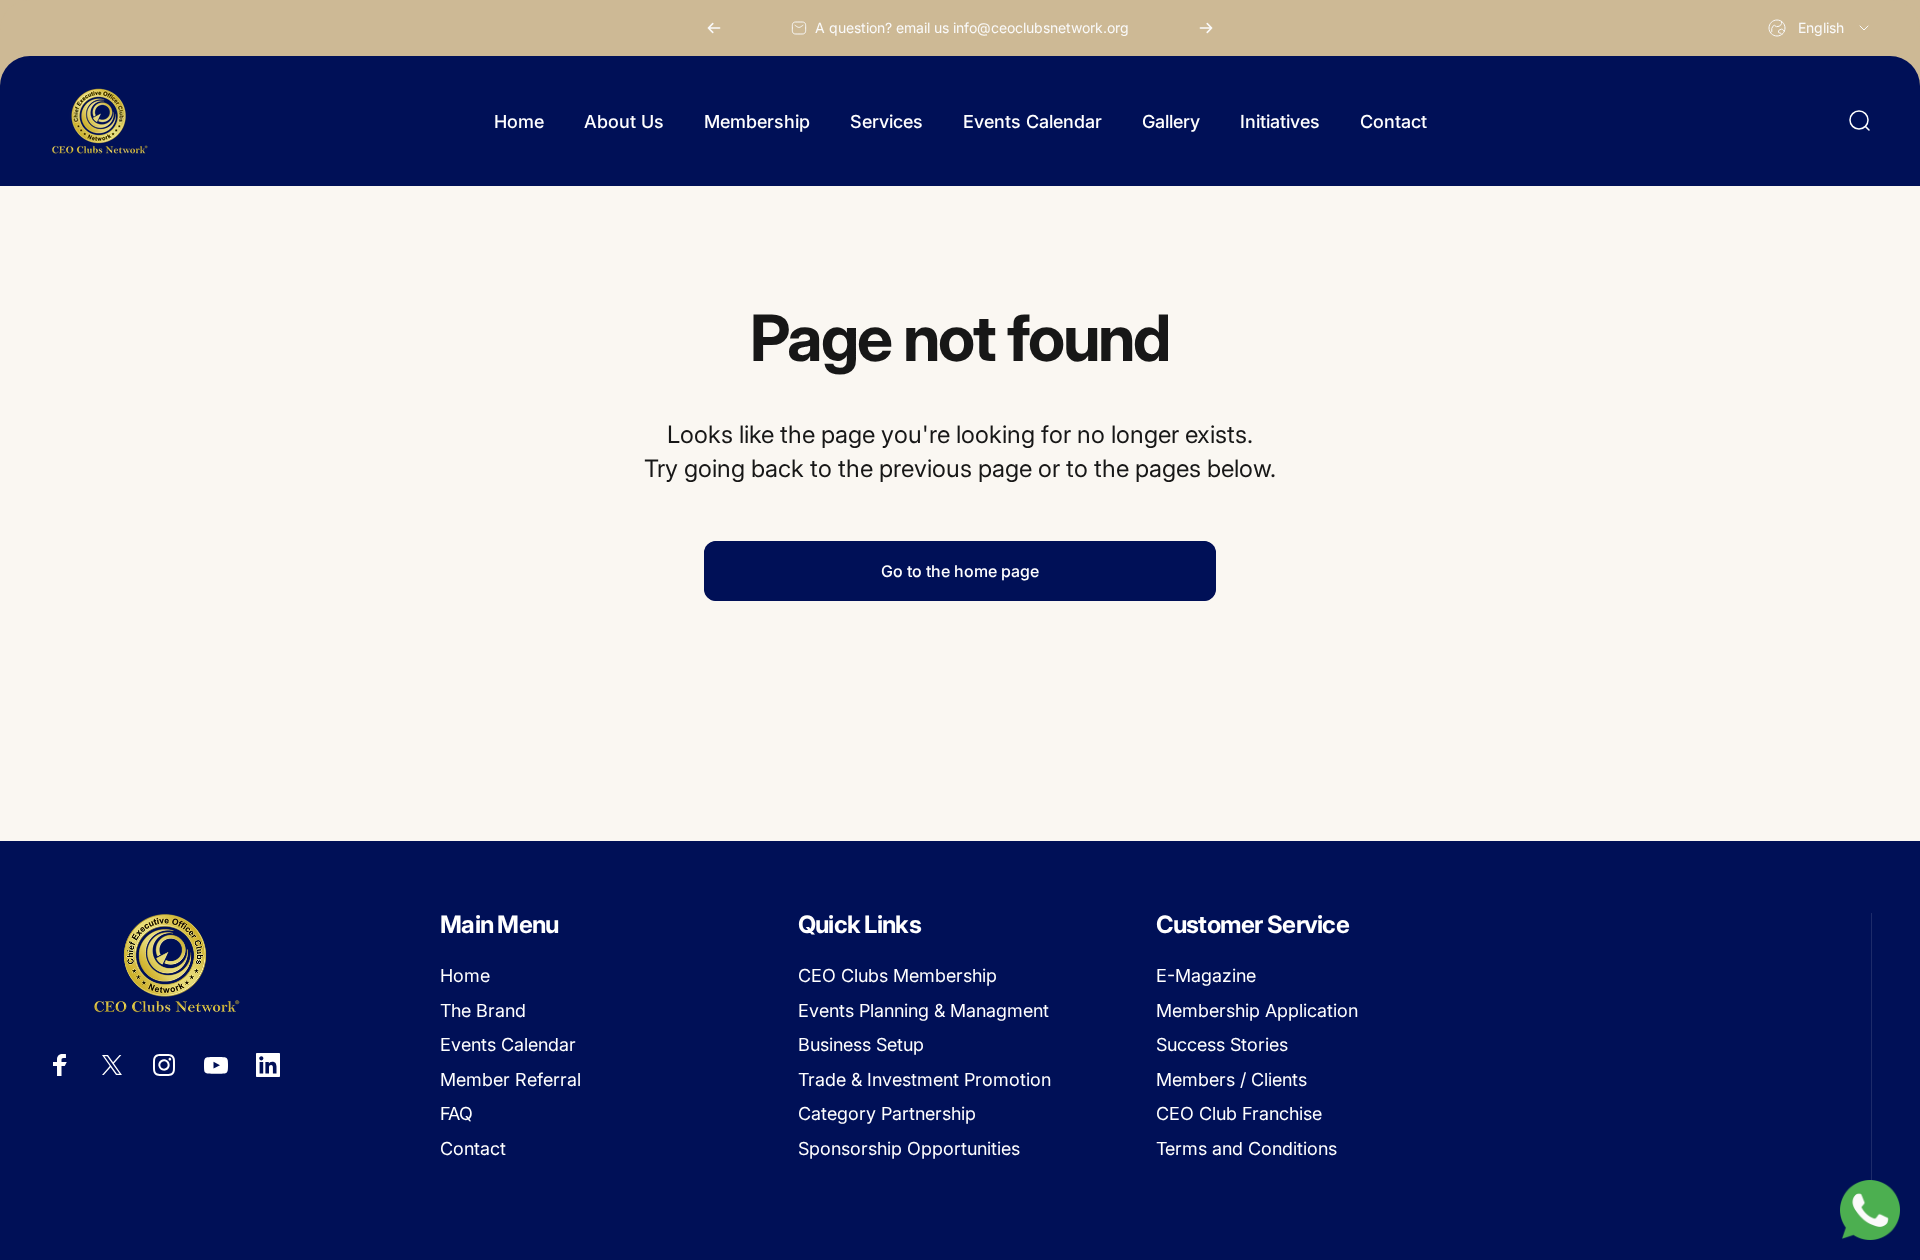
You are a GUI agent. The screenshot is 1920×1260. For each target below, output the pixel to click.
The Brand (483, 1010)
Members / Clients (1231, 1079)
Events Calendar (508, 1044)
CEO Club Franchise (1239, 1113)
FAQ (456, 1113)
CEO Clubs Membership (897, 975)
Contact (473, 1148)
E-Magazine (1206, 975)
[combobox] (1820, 28)
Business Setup (861, 1044)
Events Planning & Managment (923, 1010)
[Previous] (714, 28)
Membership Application (1257, 1010)
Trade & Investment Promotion (924, 1079)
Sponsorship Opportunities (909, 1148)
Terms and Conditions (1246, 1148)
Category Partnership (887, 1113)
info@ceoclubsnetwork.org (1041, 27)
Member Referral (510, 1079)
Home (465, 975)
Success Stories (1222, 1044)
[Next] (1206, 28)
